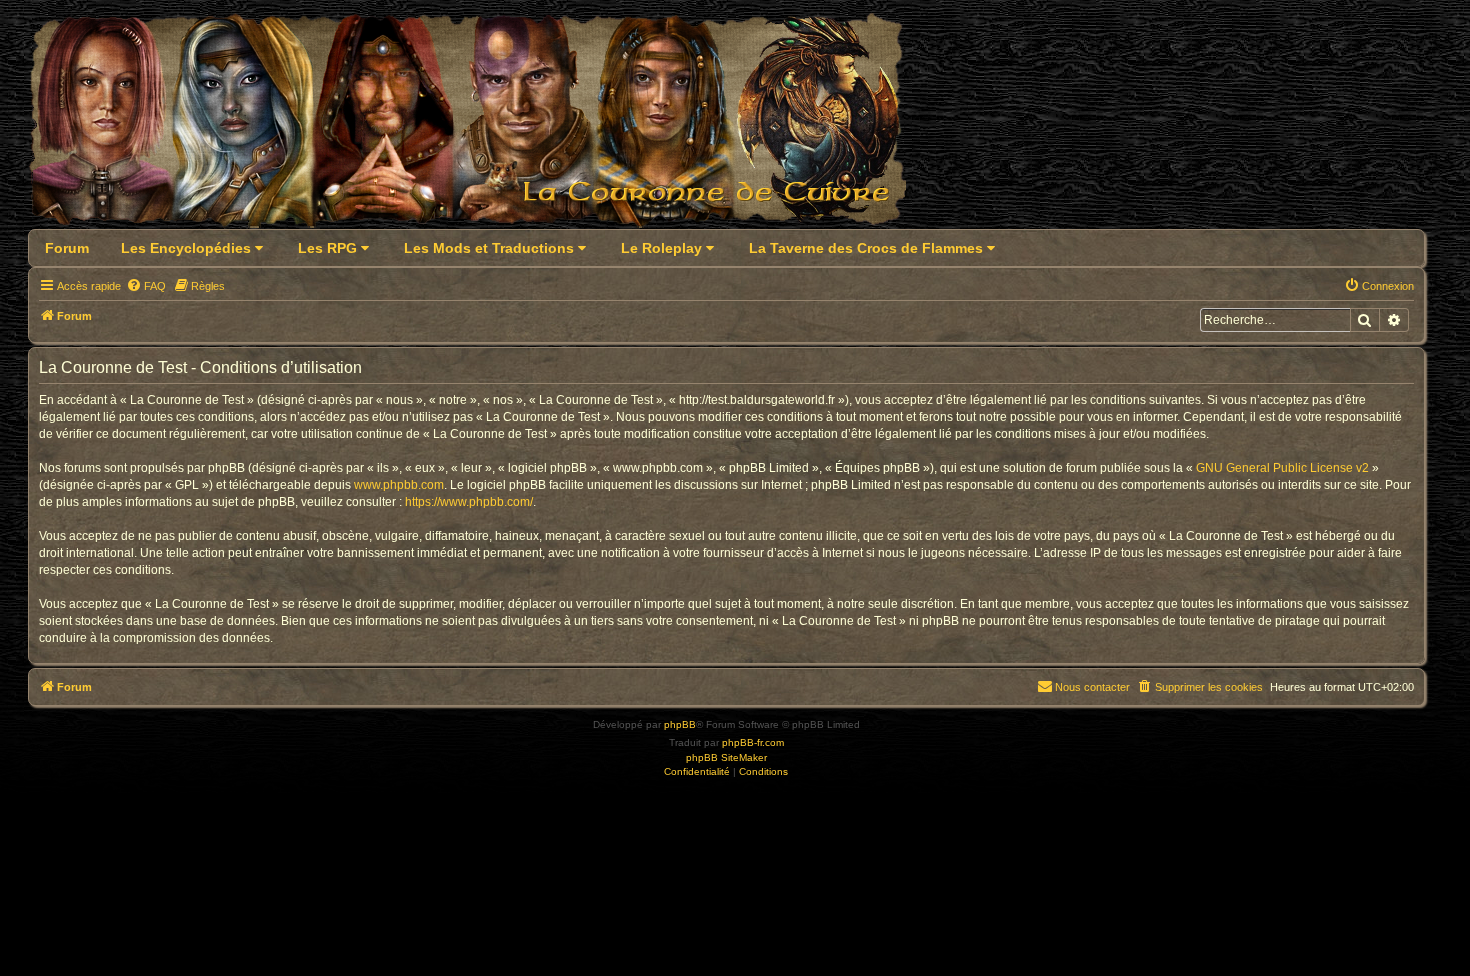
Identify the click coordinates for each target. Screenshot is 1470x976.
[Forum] (479, 126)
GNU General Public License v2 (1282, 468)
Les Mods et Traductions (491, 248)
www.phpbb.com (399, 485)
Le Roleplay (663, 248)
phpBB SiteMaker (726, 757)
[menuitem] (146, 286)
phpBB (680, 724)
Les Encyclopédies (188, 248)
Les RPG (329, 248)
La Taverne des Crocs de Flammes (868, 248)
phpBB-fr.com (753, 742)
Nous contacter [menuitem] (1092, 687)
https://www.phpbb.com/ (469, 502)
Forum (67, 248)
